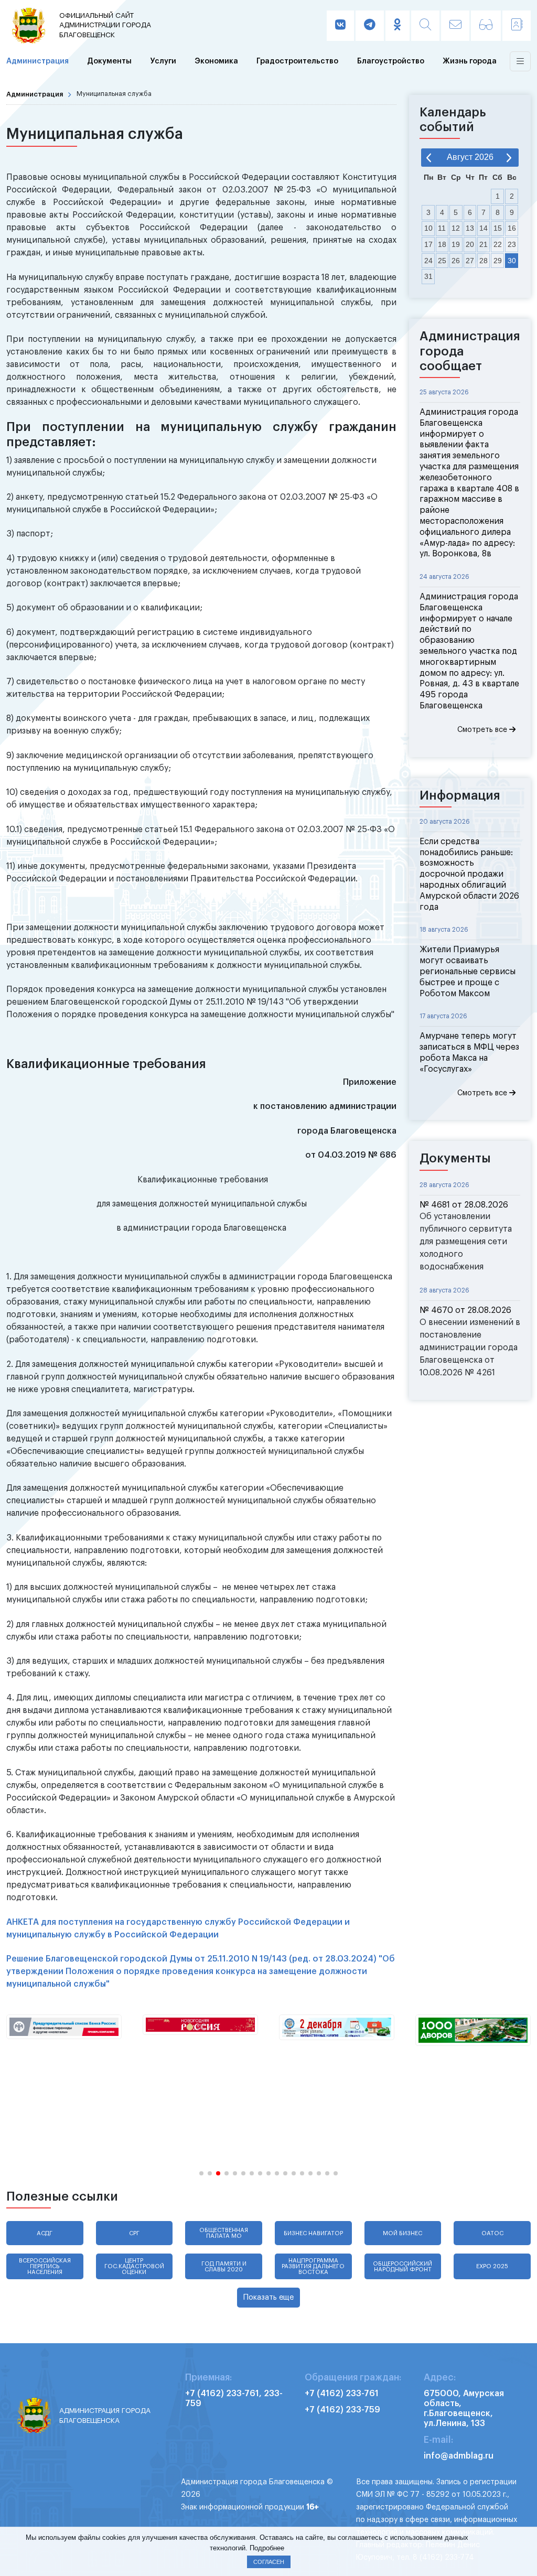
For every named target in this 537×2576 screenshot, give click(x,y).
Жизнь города (470, 61)
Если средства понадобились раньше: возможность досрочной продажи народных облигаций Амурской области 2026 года (469, 874)
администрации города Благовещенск (105, 25)
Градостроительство (297, 61)
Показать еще (268, 2297)
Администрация (37, 61)
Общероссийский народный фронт (402, 2267)
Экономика (216, 61)
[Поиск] (425, 26)
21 (484, 244)
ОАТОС (492, 2233)
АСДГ (45, 2233)
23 (512, 244)
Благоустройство (391, 61)
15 (498, 228)
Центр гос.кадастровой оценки (134, 2266)
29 (498, 261)
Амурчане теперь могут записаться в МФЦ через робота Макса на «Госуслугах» (469, 1052)
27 (470, 261)
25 (442, 261)
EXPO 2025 (492, 2266)
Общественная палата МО (224, 2233)
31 (428, 276)
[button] (201, 2173)
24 (428, 261)
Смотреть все (483, 730)
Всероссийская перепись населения (45, 2266)
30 (512, 261)
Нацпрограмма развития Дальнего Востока (313, 2266)
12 (456, 228)
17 (428, 244)
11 (442, 228)
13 (470, 228)
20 (470, 244)
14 (484, 228)
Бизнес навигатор (313, 2233)
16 (512, 228)
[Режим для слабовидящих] (486, 26)
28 (484, 261)
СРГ (134, 2233)
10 (428, 228)
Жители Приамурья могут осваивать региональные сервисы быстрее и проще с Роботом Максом (468, 971)
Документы (109, 61)
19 (456, 244)
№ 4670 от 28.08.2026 (465, 1310)
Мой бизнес (402, 2233)
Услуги (163, 61)
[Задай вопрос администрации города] (455, 26)
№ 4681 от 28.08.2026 (464, 1205)
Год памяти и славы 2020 (224, 2267)
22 (498, 244)
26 (456, 261)
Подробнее (267, 2548)
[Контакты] (517, 26)
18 (442, 244)
